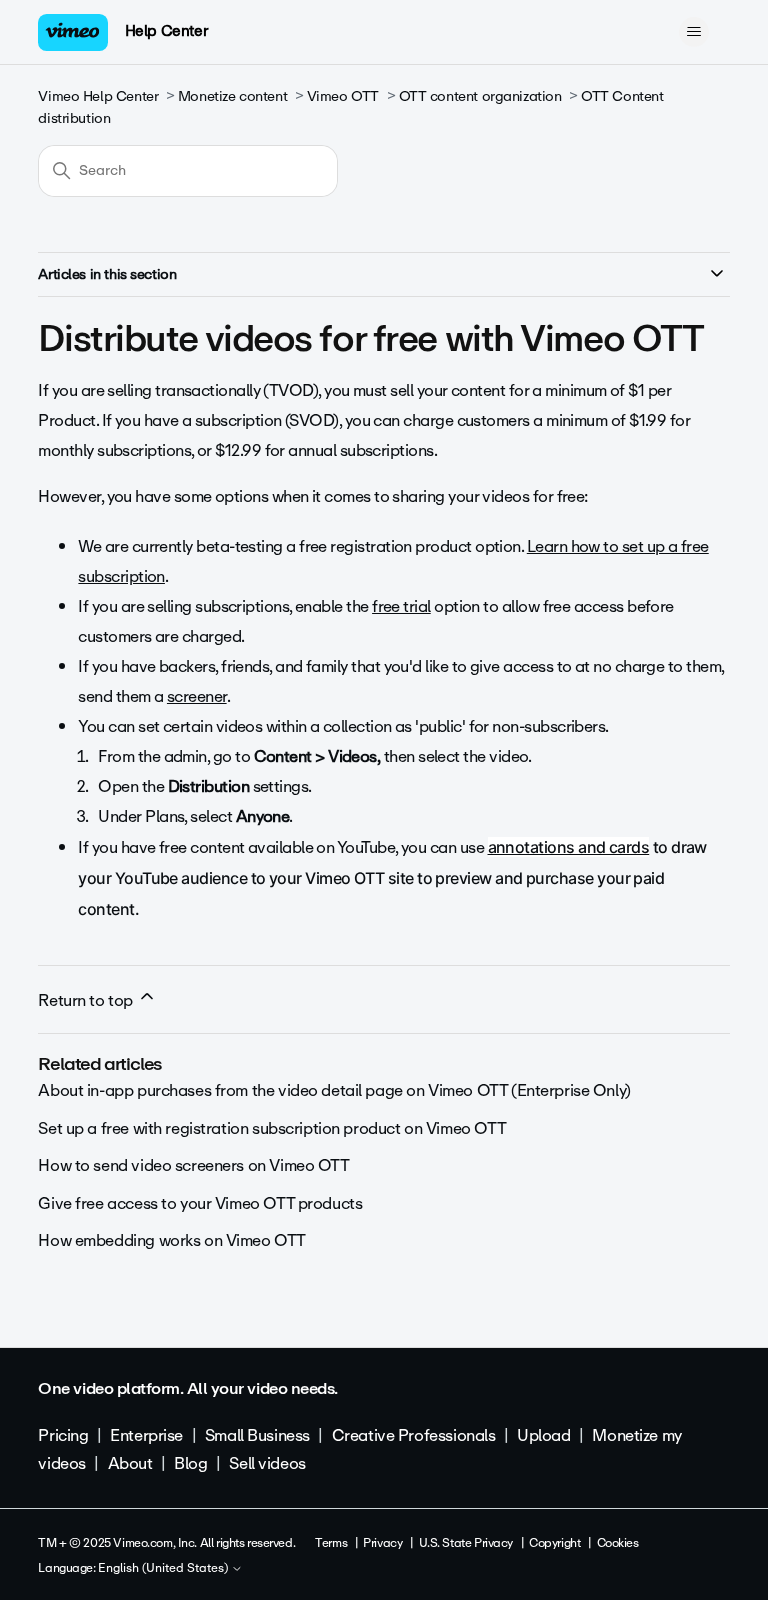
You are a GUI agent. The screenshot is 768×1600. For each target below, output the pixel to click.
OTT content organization (480, 96)
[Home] (73, 32)
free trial (401, 606)
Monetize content (232, 96)
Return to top (87, 1000)
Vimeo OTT (343, 96)
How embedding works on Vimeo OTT (172, 1240)
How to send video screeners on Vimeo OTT (193, 1165)
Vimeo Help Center (98, 96)
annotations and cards (569, 847)
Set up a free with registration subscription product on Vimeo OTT (272, 1128)
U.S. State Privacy (466, 1543)
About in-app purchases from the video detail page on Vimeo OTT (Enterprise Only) (334, 1090)
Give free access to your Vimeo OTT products (200, 1203)
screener (197, 696)
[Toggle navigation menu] (694, 32)
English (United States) (164, 1569)
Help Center (166, 31)
